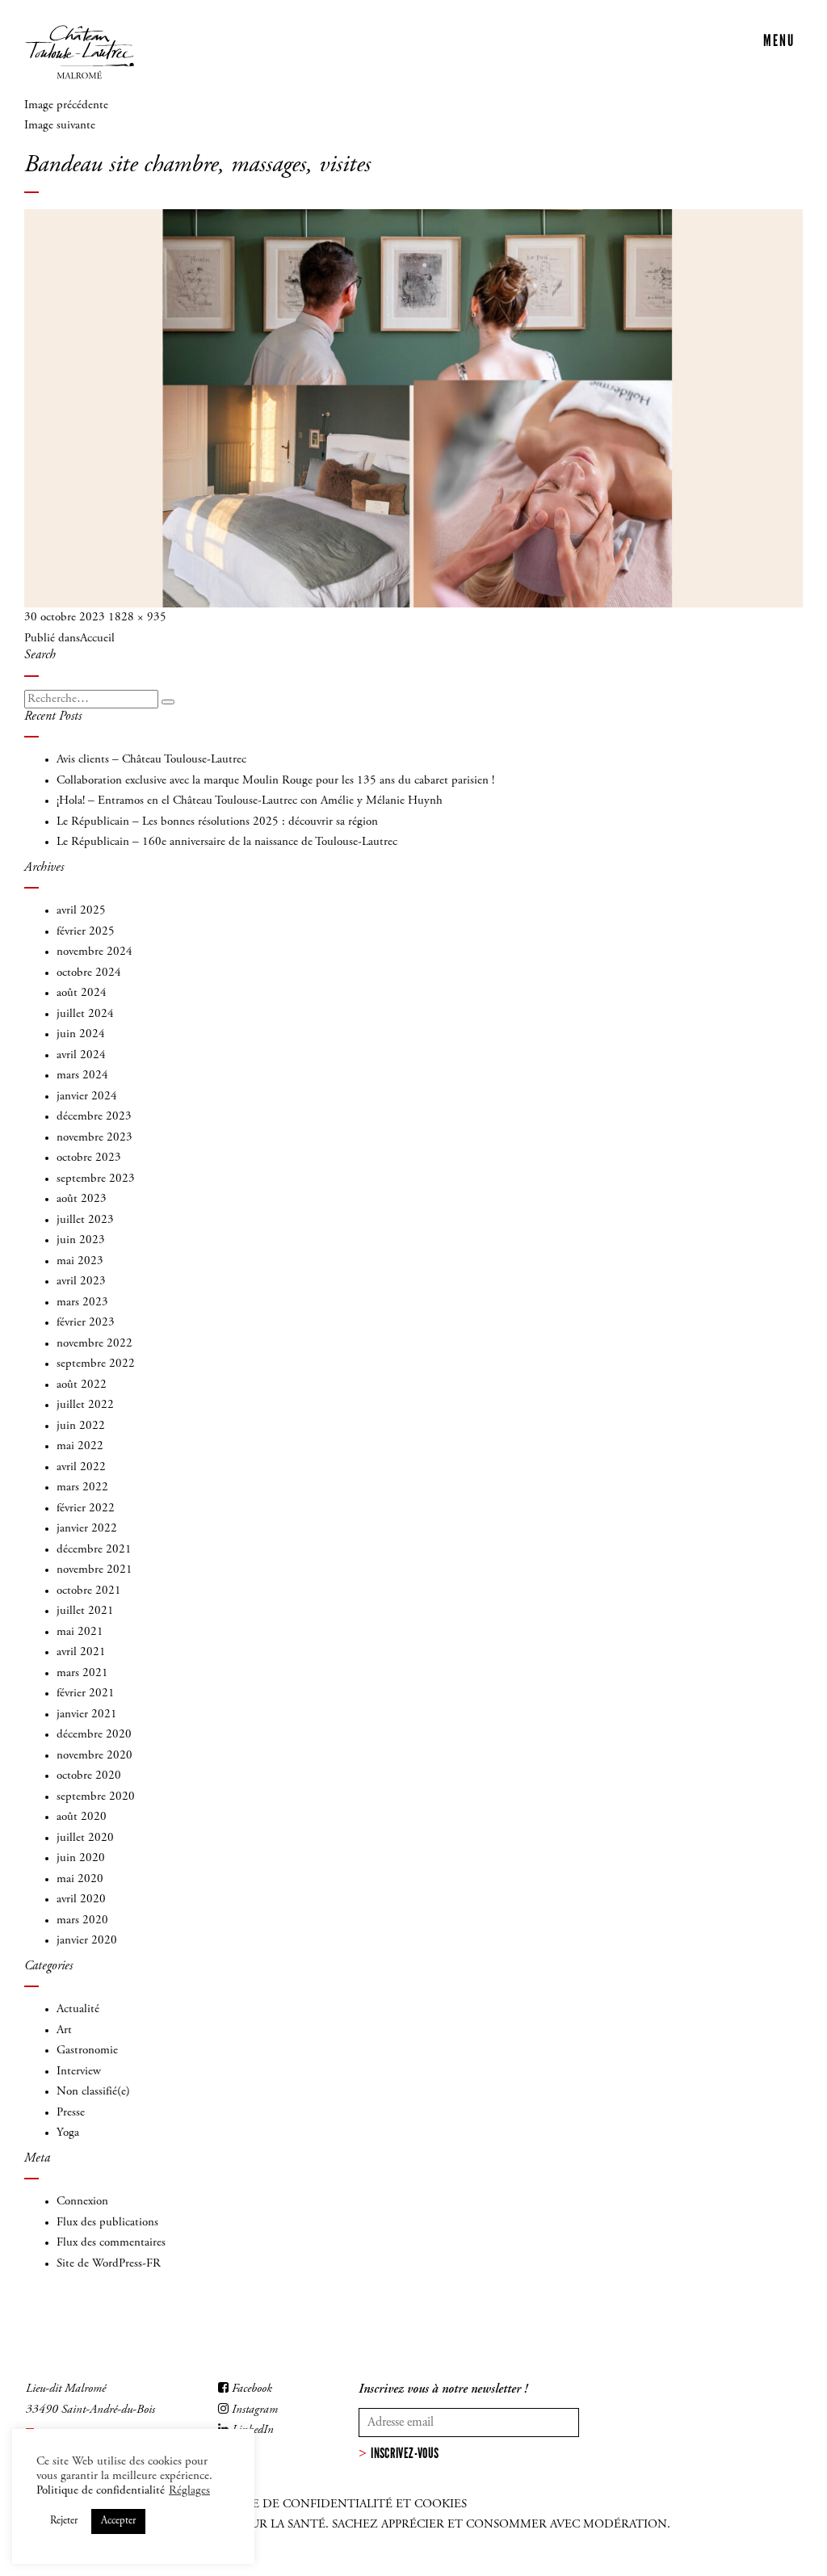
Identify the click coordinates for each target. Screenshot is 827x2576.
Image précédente (66, 105)
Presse (71, 2113)
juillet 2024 (85, 1014)
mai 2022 (80, 1446)
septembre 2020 (96, 1797)
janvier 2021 (87, 1715)
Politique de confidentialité (101, 2491)
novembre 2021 (94, 1570)
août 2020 (82, 1817)
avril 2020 (81, 1899)
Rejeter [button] (64, 2521)
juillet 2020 (85, 1838)
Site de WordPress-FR (109, 2264)
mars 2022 (82, 1488)
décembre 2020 (94, 1735)
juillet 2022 (85, 1405)
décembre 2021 (94, 1550)
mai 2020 (80, 1879)
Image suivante (60, 126)
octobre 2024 (89, 973)
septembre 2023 (96, 1179)
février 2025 (86, 932)
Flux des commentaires (111, 2243)
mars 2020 (82, 1920)
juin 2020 (81, 1858)
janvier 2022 (87, 1529)
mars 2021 (82, 1673)
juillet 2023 (85, 1220)
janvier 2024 (87, 1097)
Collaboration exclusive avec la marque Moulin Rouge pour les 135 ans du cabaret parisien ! (275, 781)
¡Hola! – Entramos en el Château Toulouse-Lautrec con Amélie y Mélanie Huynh (250, 801)
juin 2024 (81, 1034)
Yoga (68, 2133)
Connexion (82, 2202)
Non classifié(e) (93, 2092)
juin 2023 (81, 1240)
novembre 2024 (94, 952)
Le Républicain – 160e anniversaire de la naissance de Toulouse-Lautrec (227, 842)
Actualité (78, 2009)
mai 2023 (80, 1261)
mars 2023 (82, 1303)
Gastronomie (87, 2051)
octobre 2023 (89, 1158)
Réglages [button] (189, 2491)
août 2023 (82, 1199)
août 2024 (82, 993)
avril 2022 (81, 1467)
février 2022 (86, 1509)
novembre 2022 (94, 1344)
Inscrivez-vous (405, 2453)
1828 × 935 (137, 618)
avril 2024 (81, 1055)
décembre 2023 (94, 1117)
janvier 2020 (87, 1941)
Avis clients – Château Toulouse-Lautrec (151, 760)
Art (64, 2030)
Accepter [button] (118, 2521)
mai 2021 (80, 1632)
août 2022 (82, 1385)
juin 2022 (81, 1426)
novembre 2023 (94, 1138)
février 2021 (86, 1694)
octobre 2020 (89, 1776)
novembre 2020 (94, 1756)
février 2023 (86, 1323)
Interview (79, 2072)
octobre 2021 (89, 1591)
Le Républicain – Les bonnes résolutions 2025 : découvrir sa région (217, 822)
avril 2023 (81, 1282)
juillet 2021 (85, 1611)
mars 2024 (82, 1076)
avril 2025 (81, 911)
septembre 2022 (96, 1364)
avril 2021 (81, 1652)
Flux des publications (107, 2223)
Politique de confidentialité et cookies (331, 2505)
